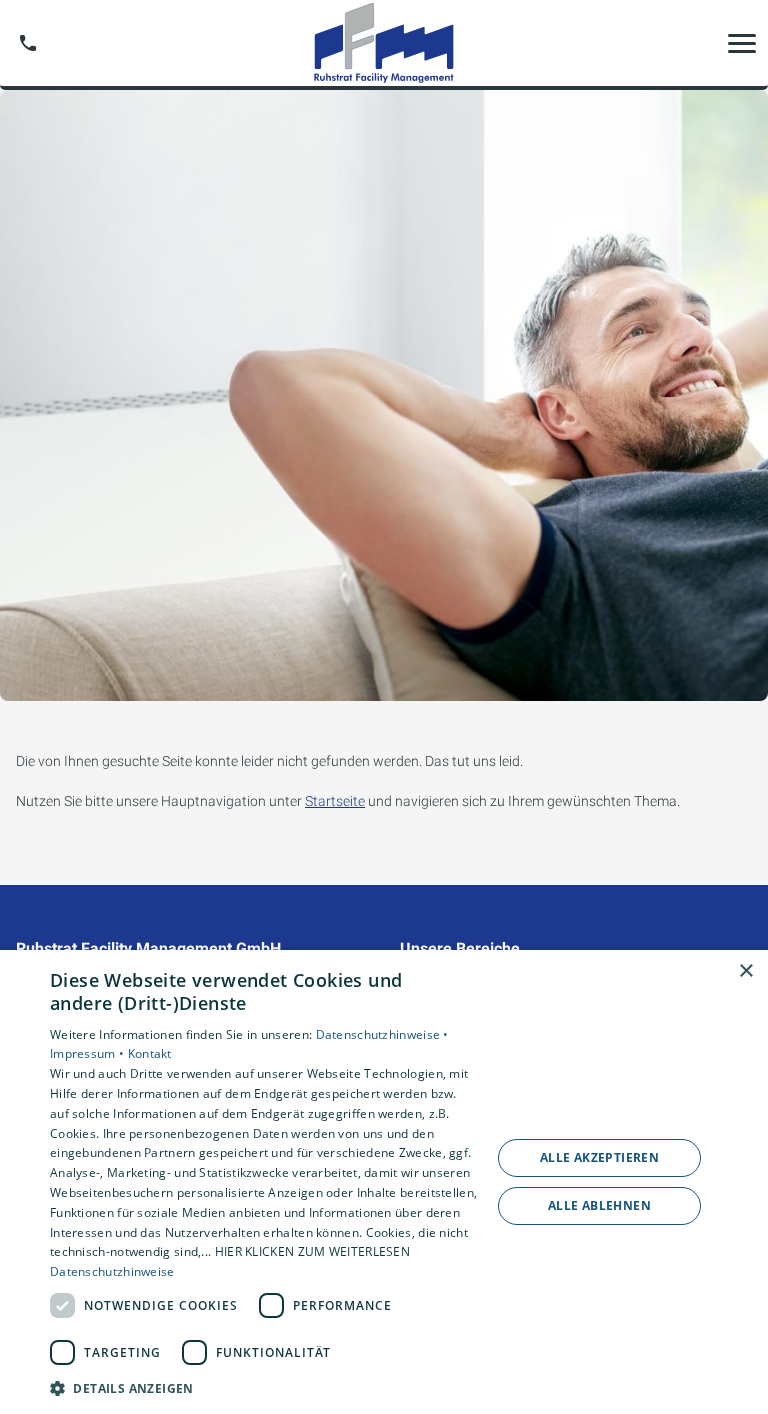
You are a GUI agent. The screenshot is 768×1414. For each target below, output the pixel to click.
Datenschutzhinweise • (382, 1034)
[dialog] (384, 1182)
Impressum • (89, 1053)
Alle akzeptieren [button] (599, 1157)
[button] (742, 43)
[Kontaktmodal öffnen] (28, 43)
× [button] (745, 971)
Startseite (335, 801)
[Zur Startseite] (383, 43)
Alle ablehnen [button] (599, 1205)
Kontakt (150, 1053)
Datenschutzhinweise (112, 1271)
